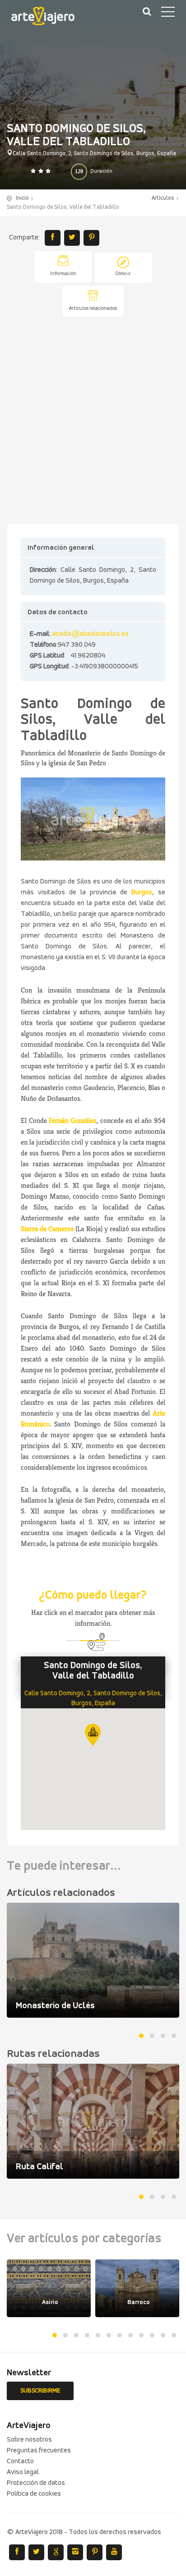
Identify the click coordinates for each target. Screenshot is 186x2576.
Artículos (163, 198)
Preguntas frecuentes (39, 2451)
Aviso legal (23, 2472)
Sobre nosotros (29, 2440)
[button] (93, 1735)
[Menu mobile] (168, 14)
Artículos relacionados (93, 309)
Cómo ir (123, 274)
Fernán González (73, 1120)
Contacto (20, 2461)
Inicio (22, 198)
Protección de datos (36, 2483)
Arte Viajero (50, 18)
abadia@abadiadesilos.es (90, 634)
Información (63, 274)
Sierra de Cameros (47, 1229)
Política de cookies (34, 2494)
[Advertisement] (93, 421)
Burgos (142, 892)
